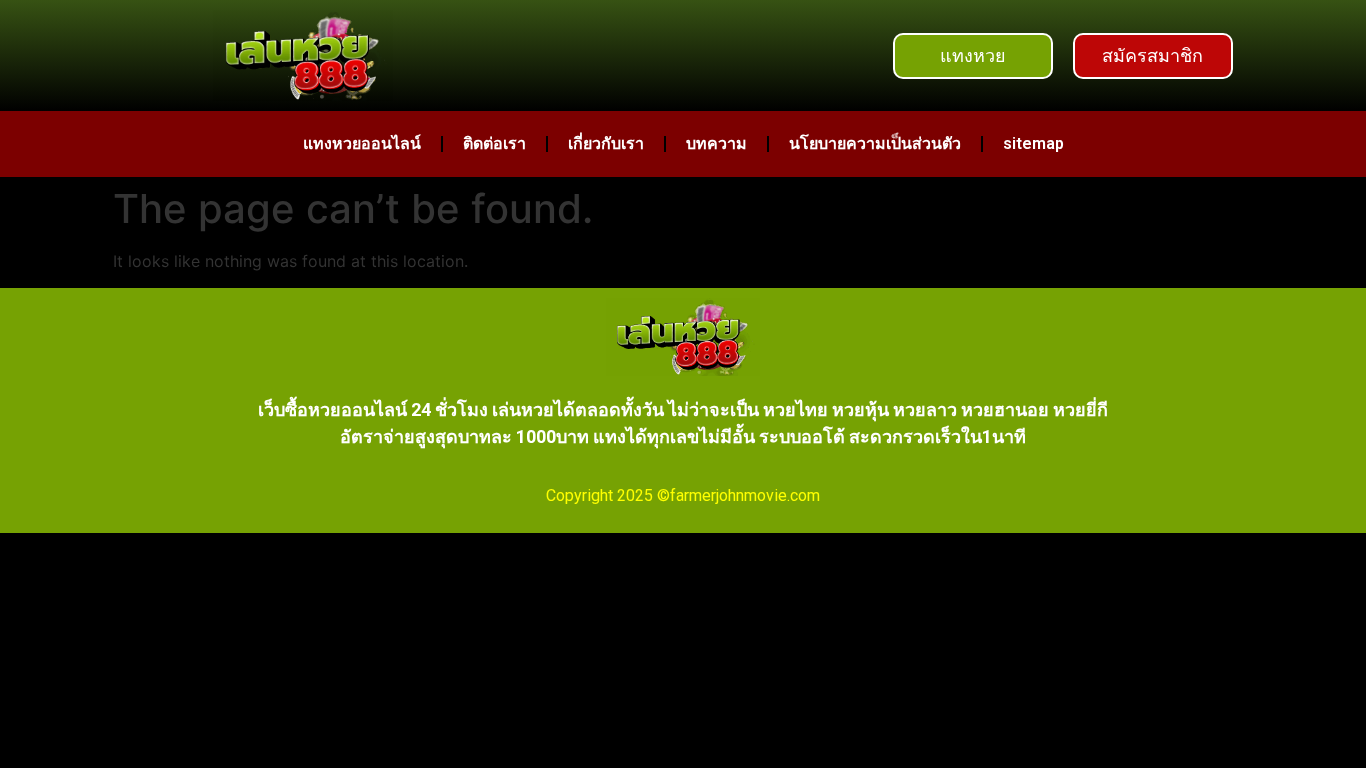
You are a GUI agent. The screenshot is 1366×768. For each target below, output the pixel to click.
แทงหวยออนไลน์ (362, 143)
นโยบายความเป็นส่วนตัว (875, 143)
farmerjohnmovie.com (745, 495)
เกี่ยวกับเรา (606, 143)
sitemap (1033, 143)
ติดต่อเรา (494, 143)
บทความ (716, 143)
